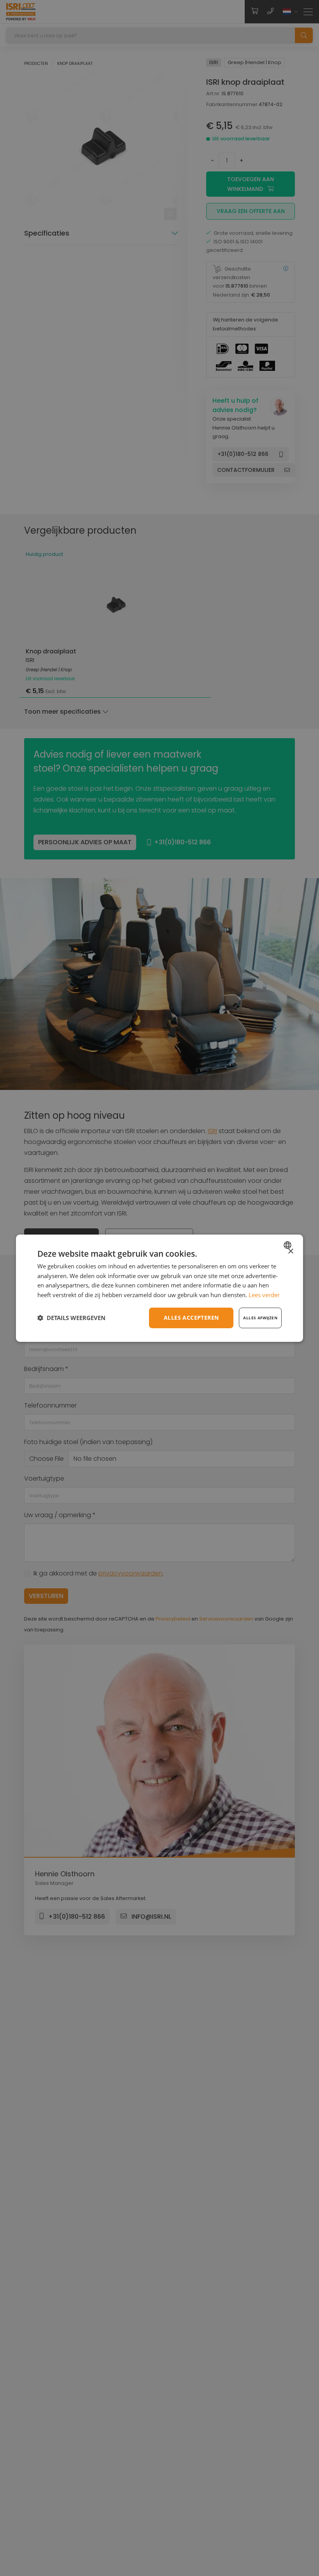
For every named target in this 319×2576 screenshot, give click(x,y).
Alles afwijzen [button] (260, 1318)
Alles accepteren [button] (191, 1318)
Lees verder (264, 1295)
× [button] (290, 1251)
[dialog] (159, 1288)
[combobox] (288, 1245)
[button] (71, 1318)
